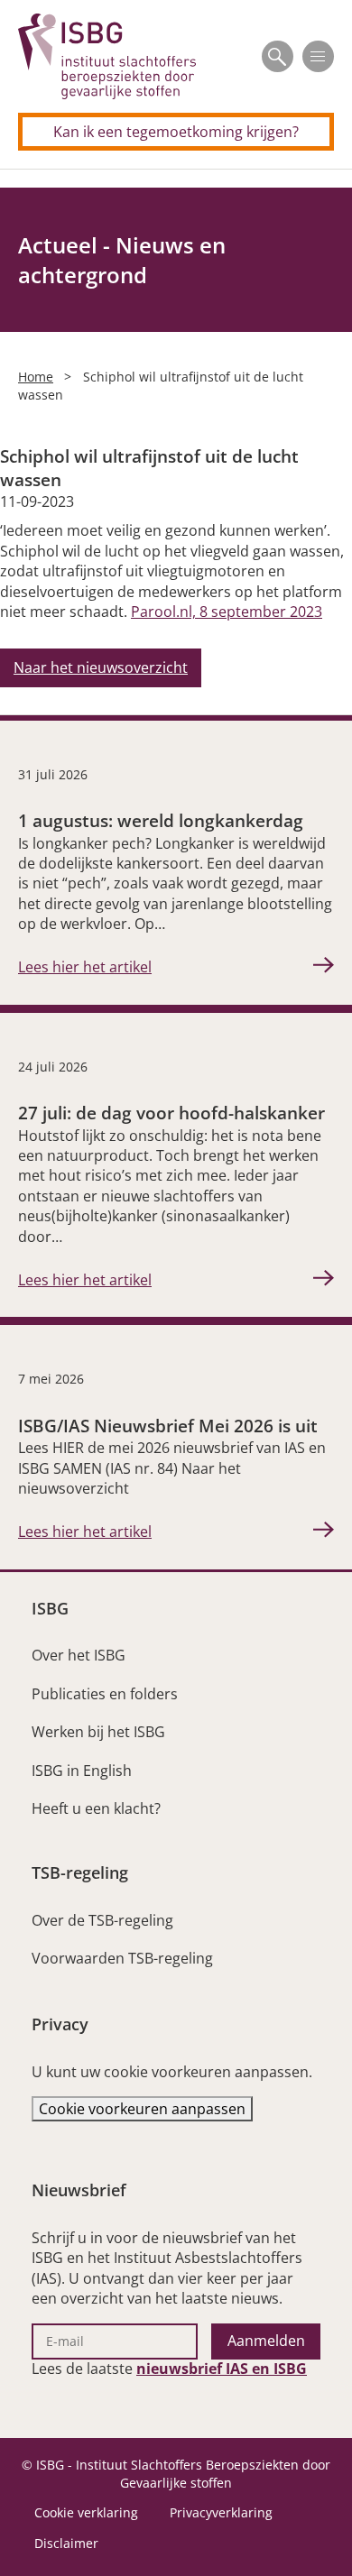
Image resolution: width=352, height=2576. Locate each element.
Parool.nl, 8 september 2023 (227, 612)
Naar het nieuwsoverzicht (101, 667)
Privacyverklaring (221, 2512)
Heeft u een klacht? (96, 1808)
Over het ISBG (79, 1655)
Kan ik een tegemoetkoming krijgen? (176, 132)
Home (36, 377)
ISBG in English (82, 1771)
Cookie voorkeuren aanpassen (142, 2109)
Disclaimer (66, 2543)
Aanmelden (266, 2341)
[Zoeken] (278, 56)
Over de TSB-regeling (102, 1920)
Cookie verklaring (86, 2512)
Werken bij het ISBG (98, 1732)
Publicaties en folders (105, 1694)
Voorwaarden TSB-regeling (122, 1958)
